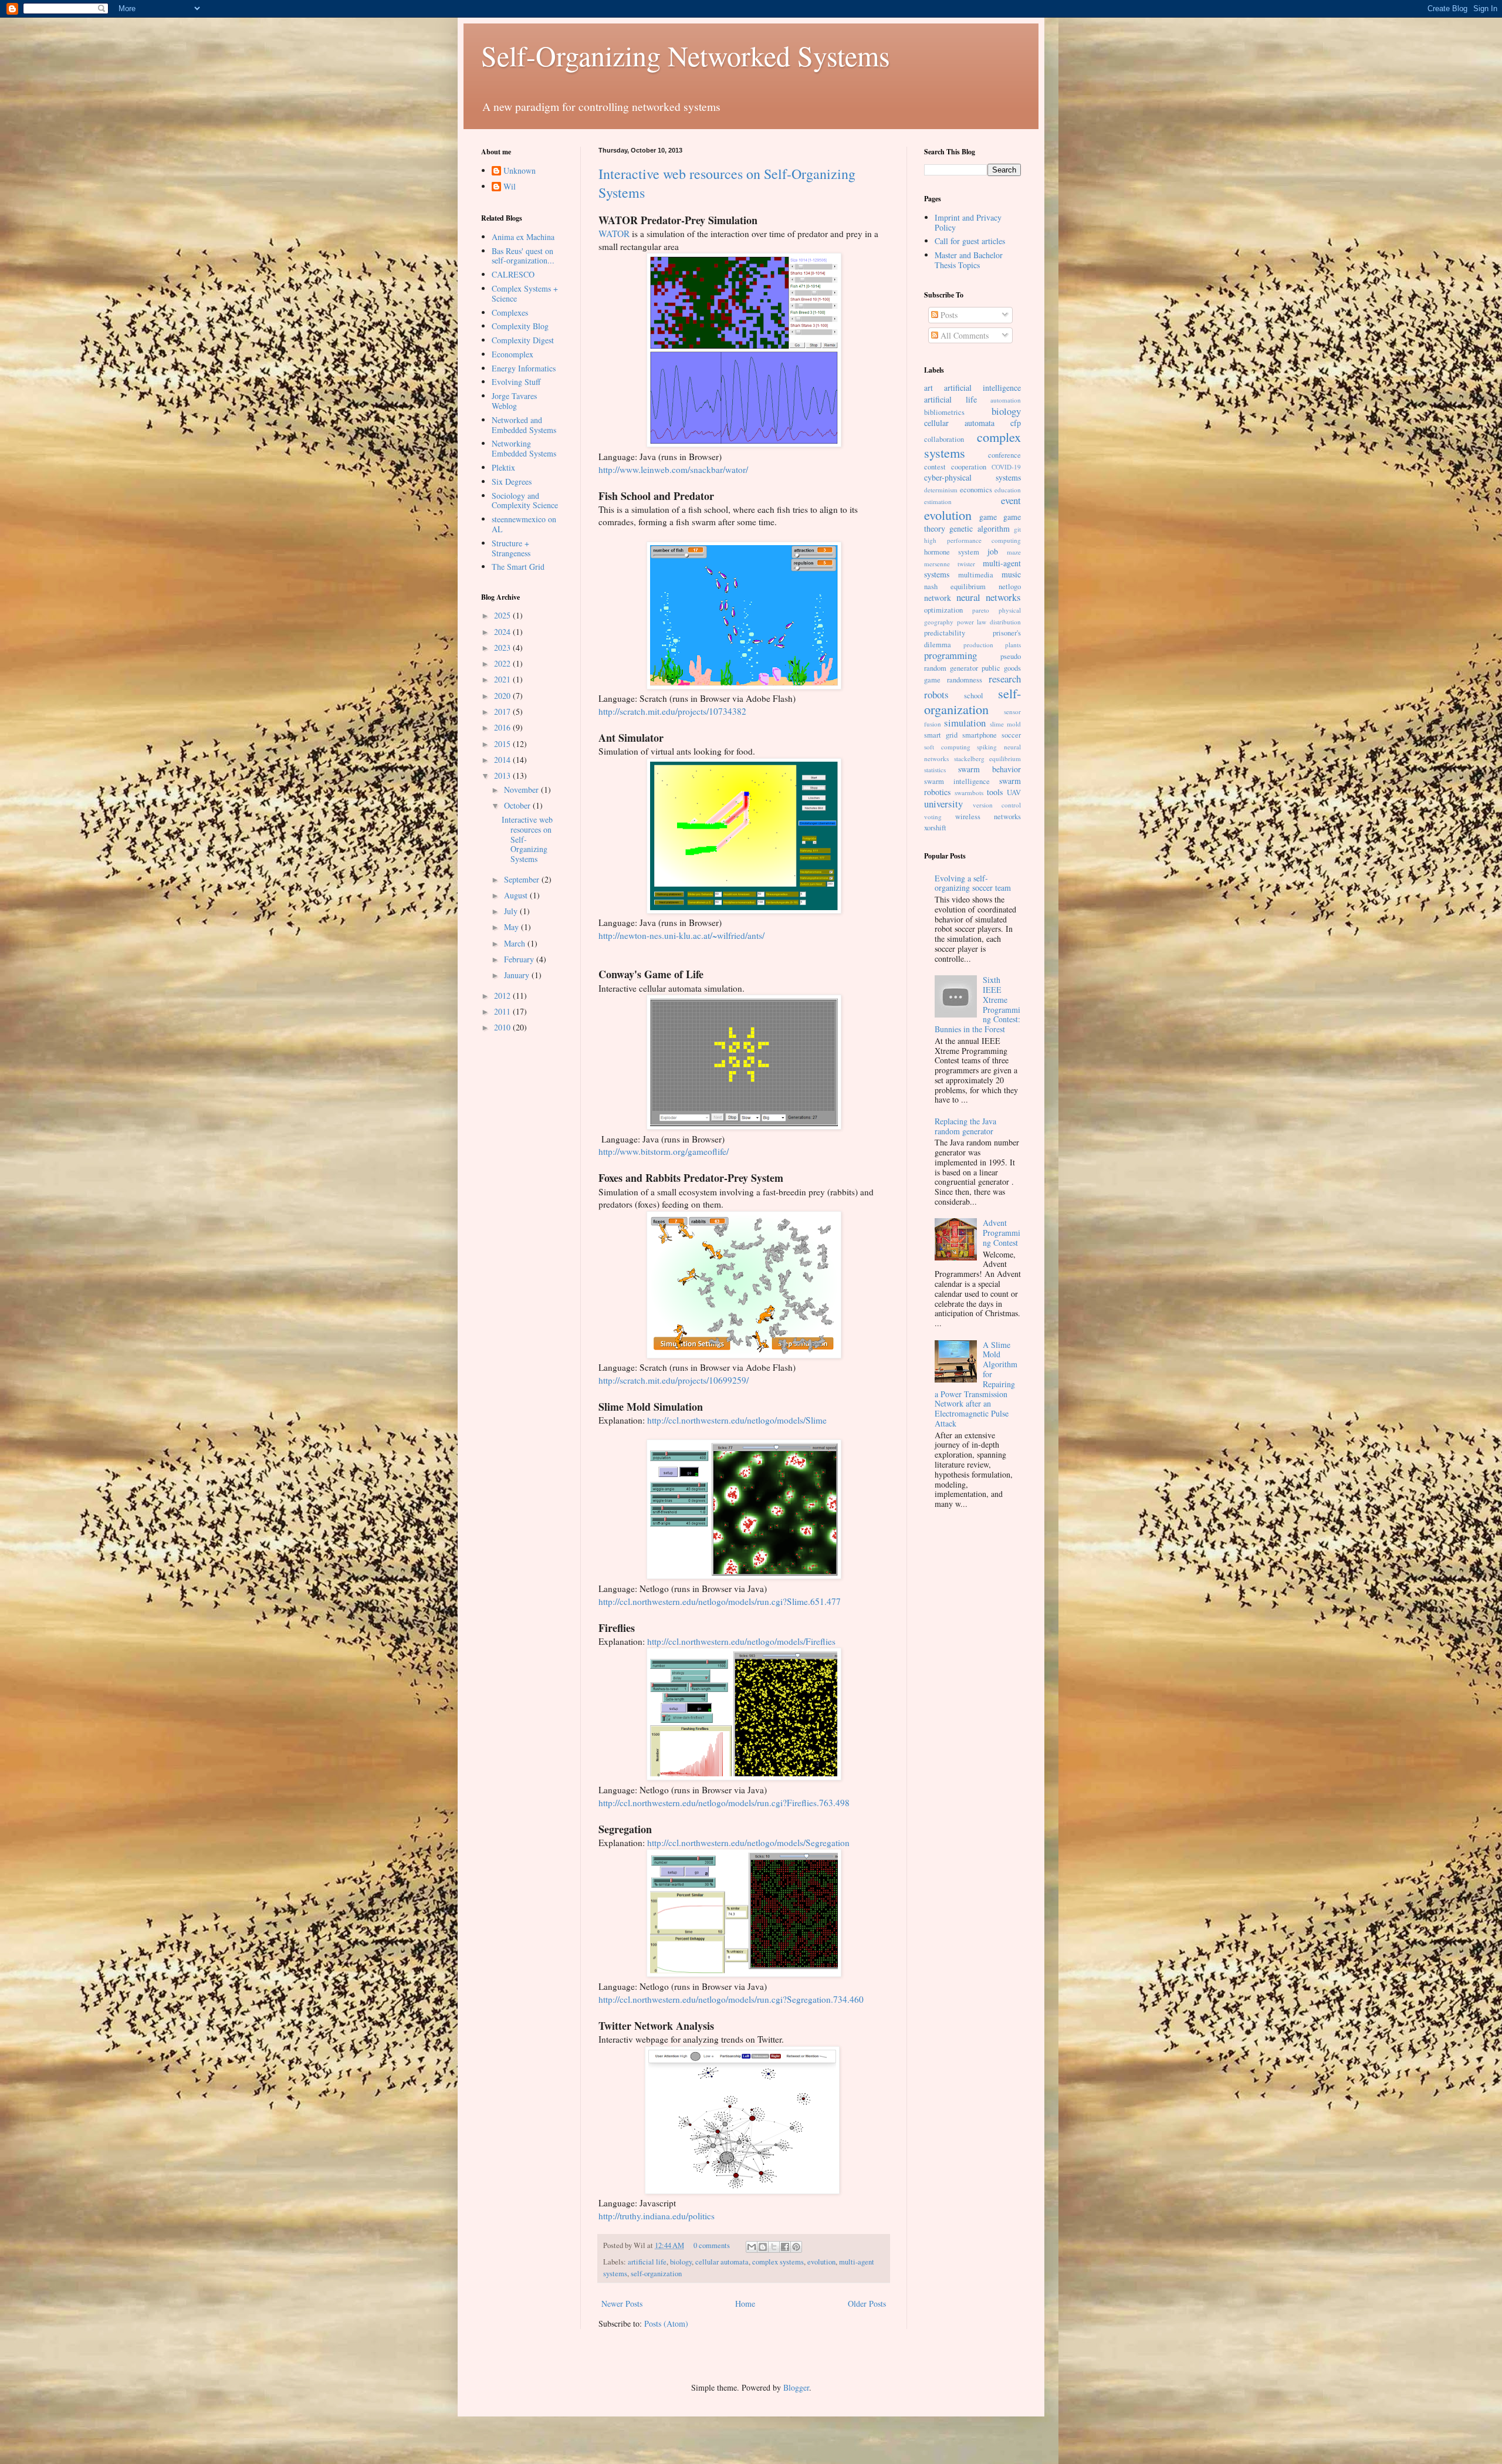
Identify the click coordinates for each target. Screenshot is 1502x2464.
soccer (1011, 735)
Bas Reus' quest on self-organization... (523, 256)
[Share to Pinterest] (796, 2247)
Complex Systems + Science (525, 293)
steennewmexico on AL (524, 524)
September (523, 879)
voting (933, 817)
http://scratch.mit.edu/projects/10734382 (672, 711)
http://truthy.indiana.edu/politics (657, 2216)
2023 (503, 648)
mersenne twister (950, 564)
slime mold (1005, 724)
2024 (503, 632)
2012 (503, 996)
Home (745, 2304)
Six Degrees (512, 481)
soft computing (947, 747)
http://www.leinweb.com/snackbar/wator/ (673, 469)
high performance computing (972, 540)
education (1008, 490)
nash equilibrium (955, 587)
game (988, 517)
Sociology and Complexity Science (525, 501)
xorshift (935, 828)
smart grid (941, 735)
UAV (1014, 792)
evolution (821, 2262)
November (522, 790)
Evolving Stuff (516, 382)
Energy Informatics (524, 368)
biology (681, 2262)
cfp (1016, 423)
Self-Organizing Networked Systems (686, 55)
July (512, 911)
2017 (503, 712)
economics (976, 490)
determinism (941, 490)
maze (1014, 552)
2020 (503, 696)
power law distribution (989, 622)
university (943, 804)
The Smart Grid (518, 567)
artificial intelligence (982, 388)
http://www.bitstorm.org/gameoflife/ (664, 1151)
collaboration (944, 439)
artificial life (647, 2262)
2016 (503, 727)
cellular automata (722, 2262)
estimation (938, 501)
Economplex (512, 354)
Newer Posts (622, 2304)
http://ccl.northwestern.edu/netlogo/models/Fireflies (741, 1641)
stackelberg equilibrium (988, 758)
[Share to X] (774, 2247)
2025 (503, 615)
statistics (935, 770)
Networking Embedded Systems (524, 448)
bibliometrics (944, 412)
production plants (992, 645)
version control (997, 805)
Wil (510, 187)
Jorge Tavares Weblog (514, 401)
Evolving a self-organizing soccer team (973, 883)
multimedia (976, 575)
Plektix (503, 467)
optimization (943, 610)
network (938, 598)
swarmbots (969, 792)
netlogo (1010, 587)
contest (935, 467)
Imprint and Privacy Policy (968, 222)
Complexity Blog (520, 326)
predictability (945, 633)
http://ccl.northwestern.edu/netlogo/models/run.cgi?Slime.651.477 (720, 1601)
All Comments (963, 335)
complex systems (778, 2262)
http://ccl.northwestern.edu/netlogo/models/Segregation (748, 1843)
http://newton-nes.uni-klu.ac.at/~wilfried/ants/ (681, 935)
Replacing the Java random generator (965, 1126)
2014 (503, 760)
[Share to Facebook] (785, 2247)
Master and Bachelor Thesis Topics (969, 260)
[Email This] (752, 2247)
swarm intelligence (957, 781)
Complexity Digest (523, 340)
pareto (981, 610)
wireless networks (988, 817)
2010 (503, 1027)
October (518, 805)
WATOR (614, 234)
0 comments (712, 2245)
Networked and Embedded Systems (524, 425)
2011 (503, 1011)
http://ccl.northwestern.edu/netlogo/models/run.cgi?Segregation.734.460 (731, 1999)
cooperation (969, 467)
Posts (948, 315)
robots (936, 694)
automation (1006, 400)
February (520, 959)
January (518, 975)
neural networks (989, 597)
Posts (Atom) (666, 2323)
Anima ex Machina (523, 237)
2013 (503, 775)
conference (1004, 455)
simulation (965, 723)
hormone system (952, 552)
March (516, 943)
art (928, 388)
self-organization (656, 2274)
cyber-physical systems (972, 477)
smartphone (980, 735)
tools (995, 792)
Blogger (796, 2387)
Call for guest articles (970, 241)
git (1017, 529)
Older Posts (867, 2304)
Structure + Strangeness (511, 548)
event (1011, 500)
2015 (503, 744)
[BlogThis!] (763, 2247)
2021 (503, 679)
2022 (503, 663)
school (974, 696)
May (512, 927)
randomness (965, 680)
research (1005, 679)
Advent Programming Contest (1002, 1233)
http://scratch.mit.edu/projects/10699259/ (674, 1380)
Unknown (520, 171)
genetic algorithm (979, 528)
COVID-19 (1006, 467)
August (517, 895)
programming (950, 655)
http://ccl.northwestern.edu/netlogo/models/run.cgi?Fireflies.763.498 (724, 1803)
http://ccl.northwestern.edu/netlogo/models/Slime (737, 1420)
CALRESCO (513, 274)
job (993, 551)
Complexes (510, 312)
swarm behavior (990, 769)
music (1011, 574)
